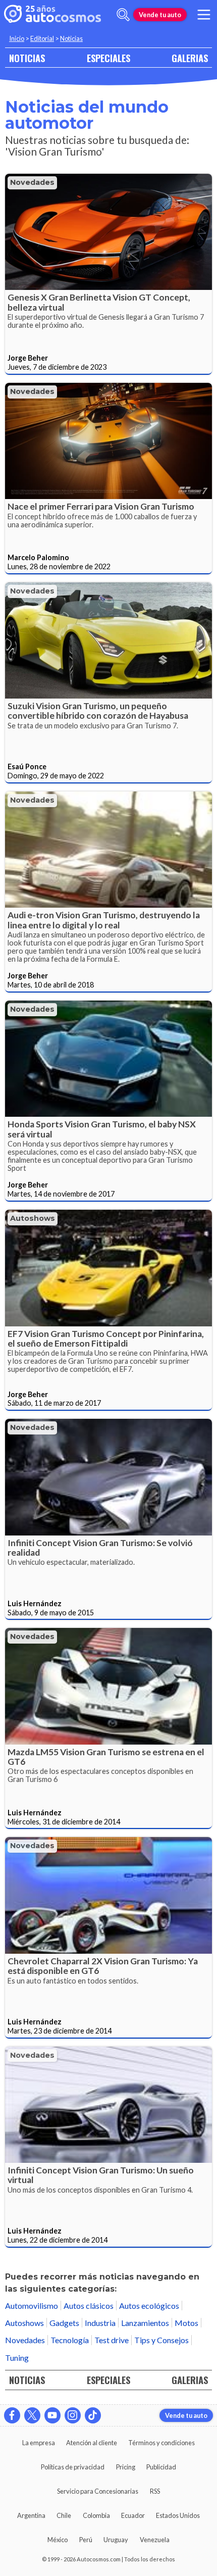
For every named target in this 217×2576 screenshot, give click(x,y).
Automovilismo (32, 2306)
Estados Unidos (178, 2515)
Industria (100, 2323)
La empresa (39, 2443)
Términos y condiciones (161, 2443)
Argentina (31, 2515)
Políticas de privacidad (73, 2467)
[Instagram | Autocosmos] (73, 2415)
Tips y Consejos (161, 2340)
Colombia (96, 2515)
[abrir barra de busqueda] (123, 15)
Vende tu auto (160, 15)
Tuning (17, 2358)
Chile (64, 2515)
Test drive (112, 2340)
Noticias (71, 38)
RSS (155, 2491)
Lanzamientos (145, 2323)
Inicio (17, 38)
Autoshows (33, 1218)
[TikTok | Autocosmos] (93, 2415)
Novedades (32, 182)
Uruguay (116, 2540)
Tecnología (70, 2340)
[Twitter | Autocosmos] (32, 2415)
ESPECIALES (108, 58)
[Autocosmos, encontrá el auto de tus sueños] (52, 15)
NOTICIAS (27, 58)
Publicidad (161, 2467)
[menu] (204, 15)
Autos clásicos (89, 2306)
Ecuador (133, 2515)
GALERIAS (190, 58)
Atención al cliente (92, 2443)
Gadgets (64, 2323)
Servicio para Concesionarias (98, 2491)
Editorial (42, 38)
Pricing (126, 2467)
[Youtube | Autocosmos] (52, 2415)
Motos (186, 2323)
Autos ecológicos (149, 2306)
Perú (86, 2540)
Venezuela (155, 2540)
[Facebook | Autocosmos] (12, 2415)
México (58, 2540)
